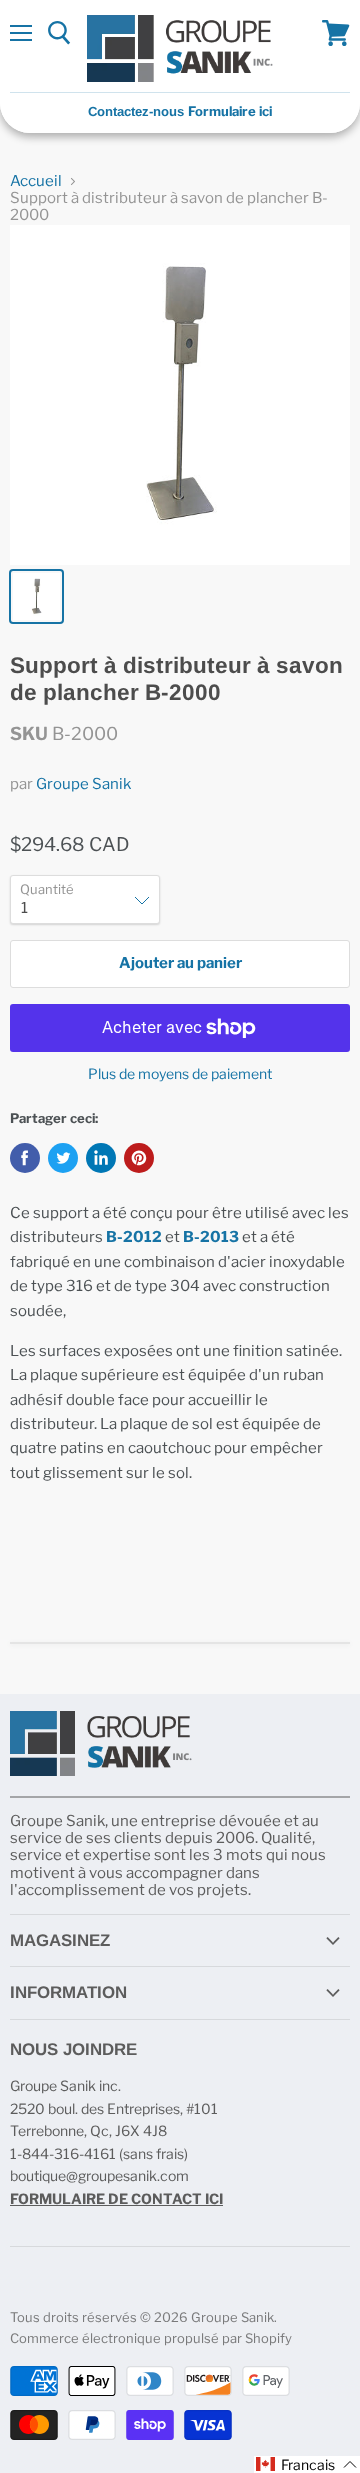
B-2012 (134, 1237)
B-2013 (211, 1237)
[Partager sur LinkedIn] (101, 1158)
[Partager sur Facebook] (25, 1158)
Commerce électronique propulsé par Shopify (151, 2338)
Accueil (36, 181)
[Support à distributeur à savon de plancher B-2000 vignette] (36, 596)
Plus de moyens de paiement (180, 1074)
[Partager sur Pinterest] (139, 1158)
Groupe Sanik (83, 784)
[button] (307, 2464)
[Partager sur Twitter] (63, 1158)
